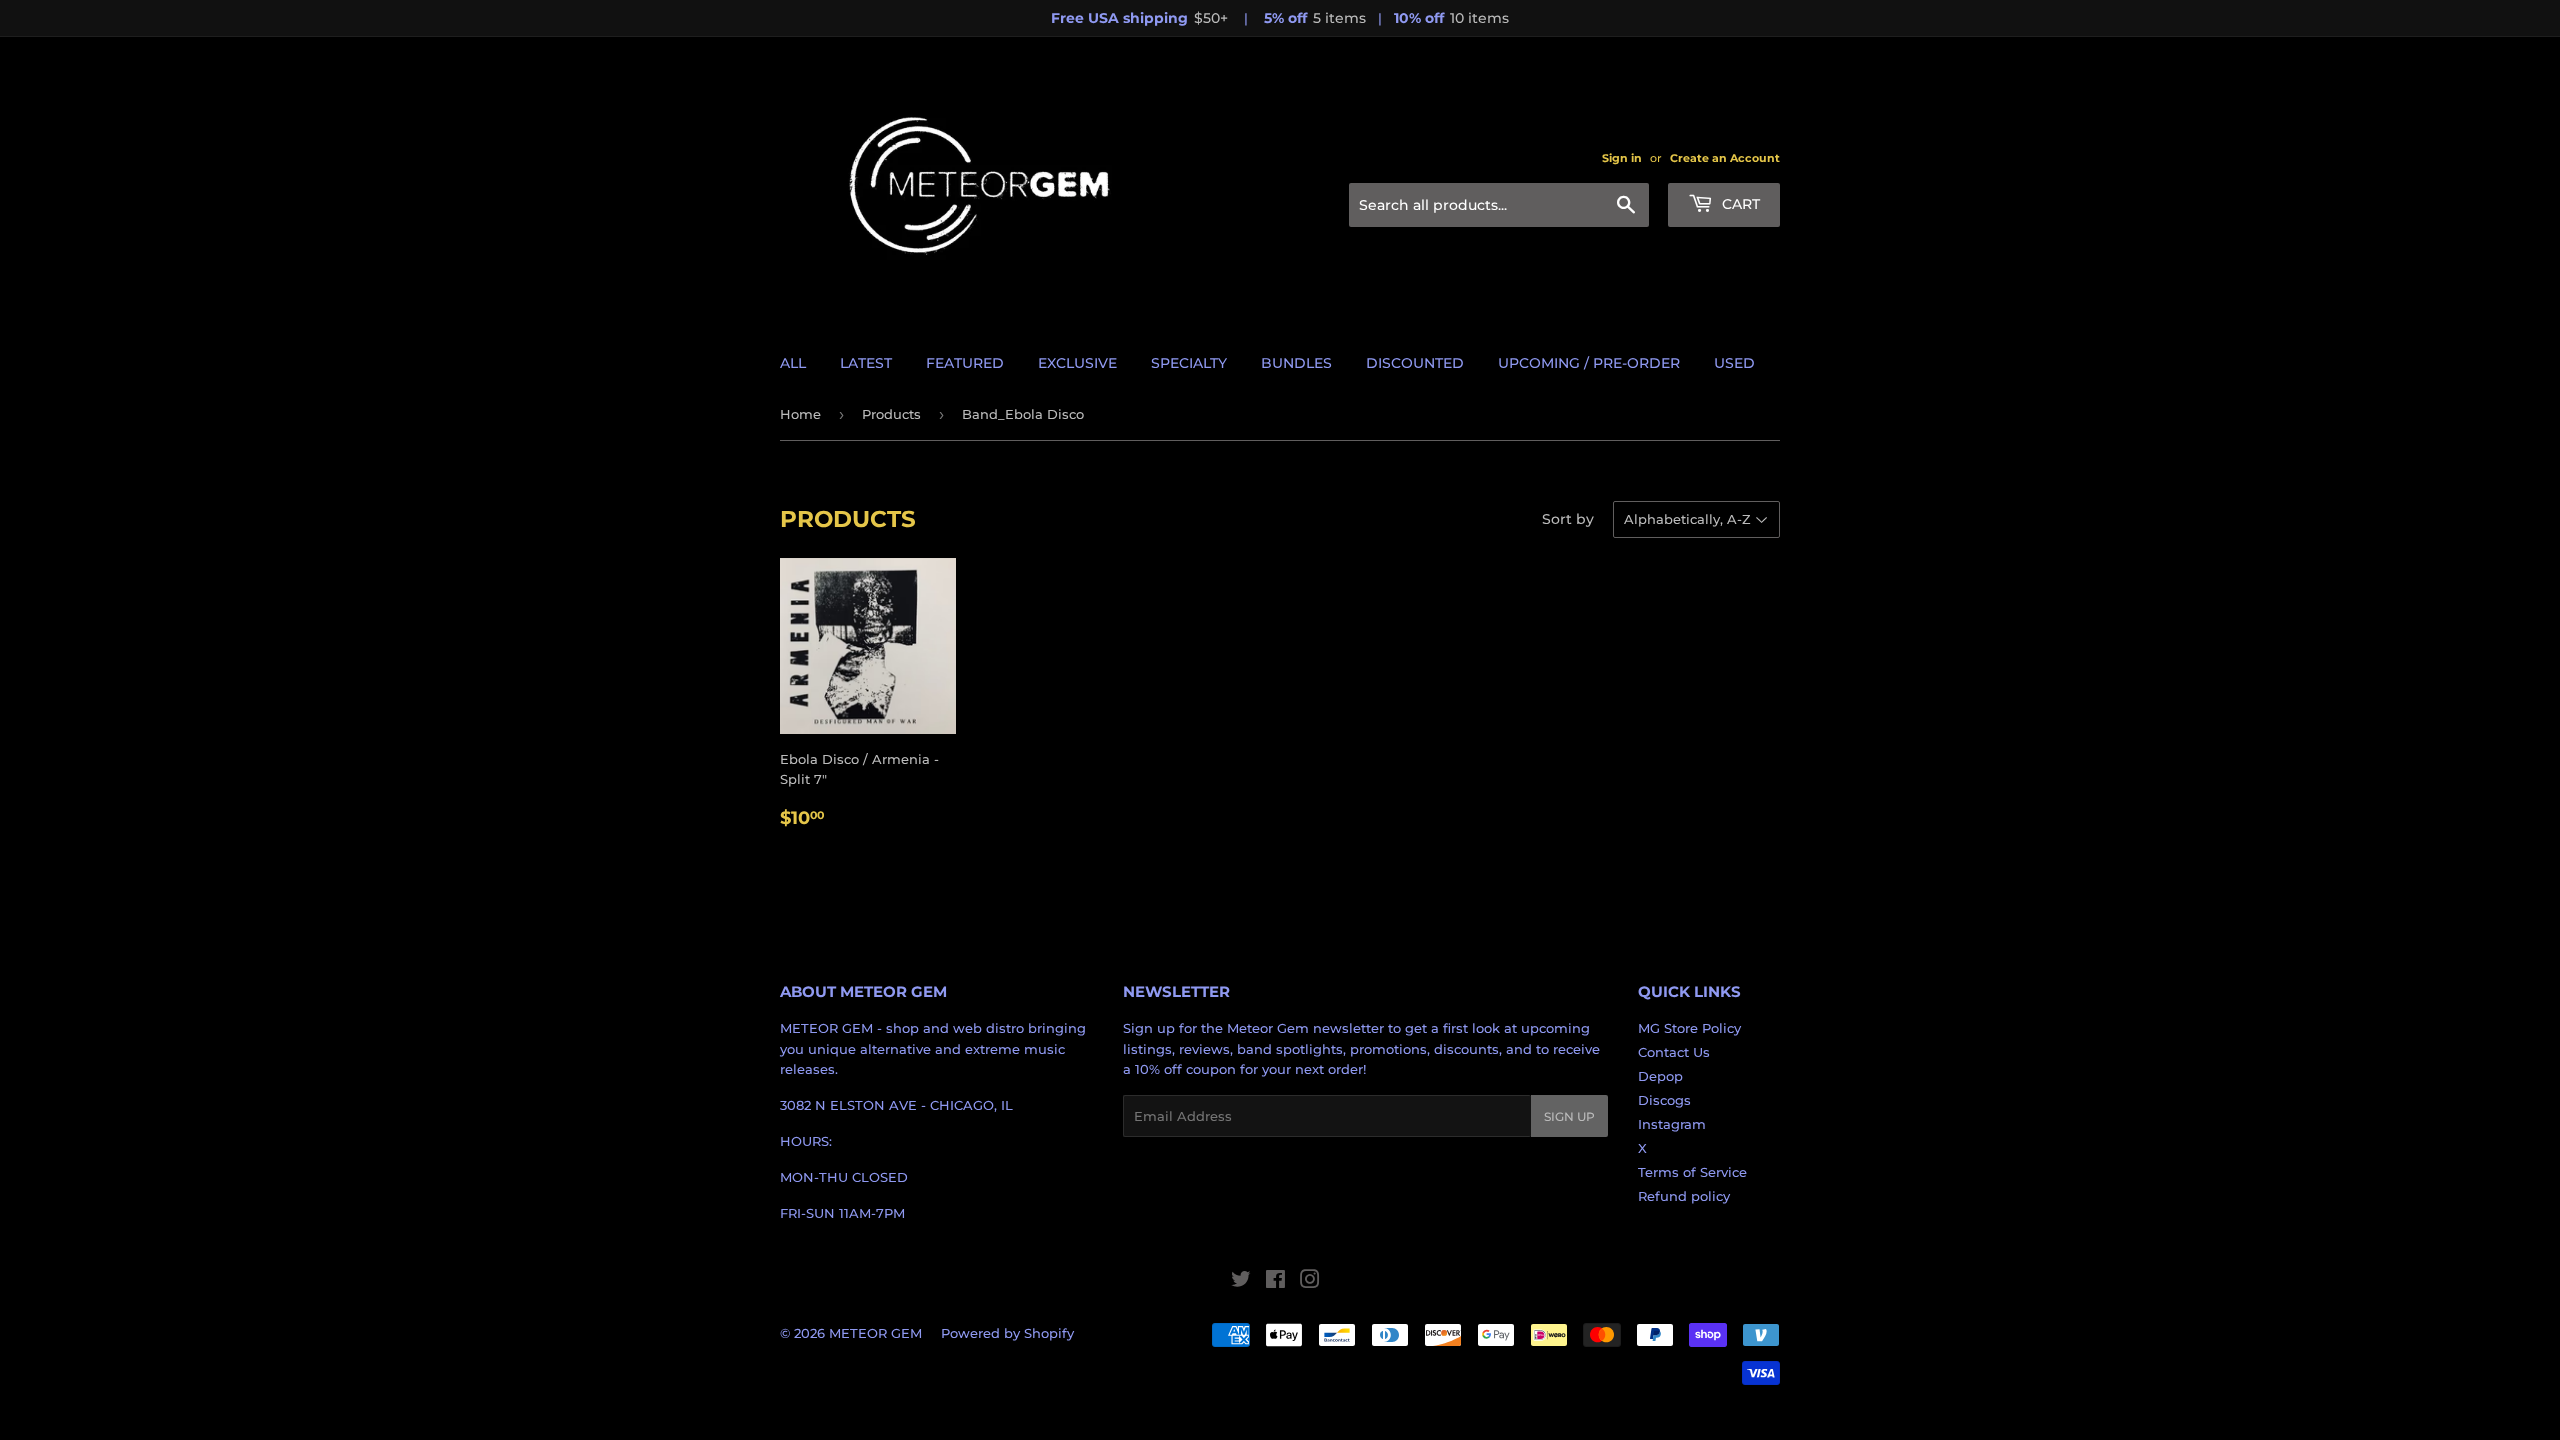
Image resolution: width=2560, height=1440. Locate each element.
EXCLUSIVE (1077, 363)
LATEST (866, 363)
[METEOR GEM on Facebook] (1275, 1282)
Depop (1660, 1076)
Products (891, 414)
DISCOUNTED (1415, 363)
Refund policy (1684, 1196)
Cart (1739, 204)
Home (800, 414)
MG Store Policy (1689, 1028)
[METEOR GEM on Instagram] (1310, 1282)
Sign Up (1569, 1116)
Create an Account (1725, 158)
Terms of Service (1692, 1172)
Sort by (1568, 519)
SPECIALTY (1189, 363)
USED (1734, 363)
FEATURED (965, 363)
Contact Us (1674, 1052)
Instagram (1672, 1124)
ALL (793, 363)
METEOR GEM (875, 1333)
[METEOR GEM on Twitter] (1241, 1282)
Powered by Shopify (1007, 1333)
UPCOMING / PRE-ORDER (1589, 363)
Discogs (1664, 1100)
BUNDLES (1296, 363)
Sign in (1622, 158)
